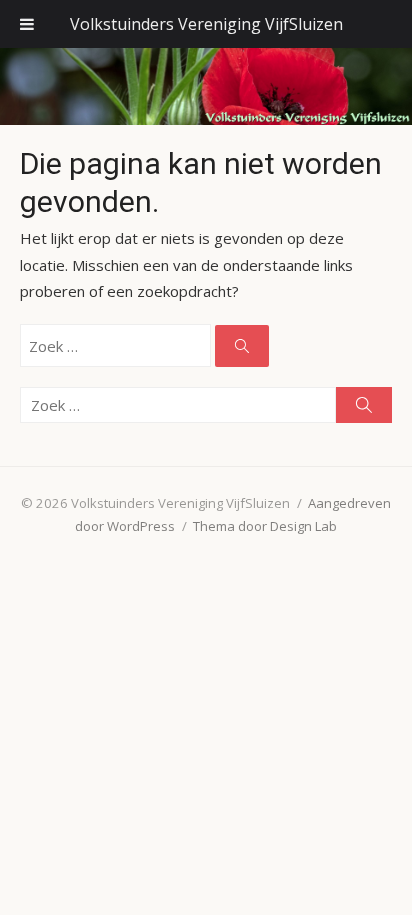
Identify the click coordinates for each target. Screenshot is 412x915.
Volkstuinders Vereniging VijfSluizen (206, 24)
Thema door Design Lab (265, 526)
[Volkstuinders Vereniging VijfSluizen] (206, 86)
